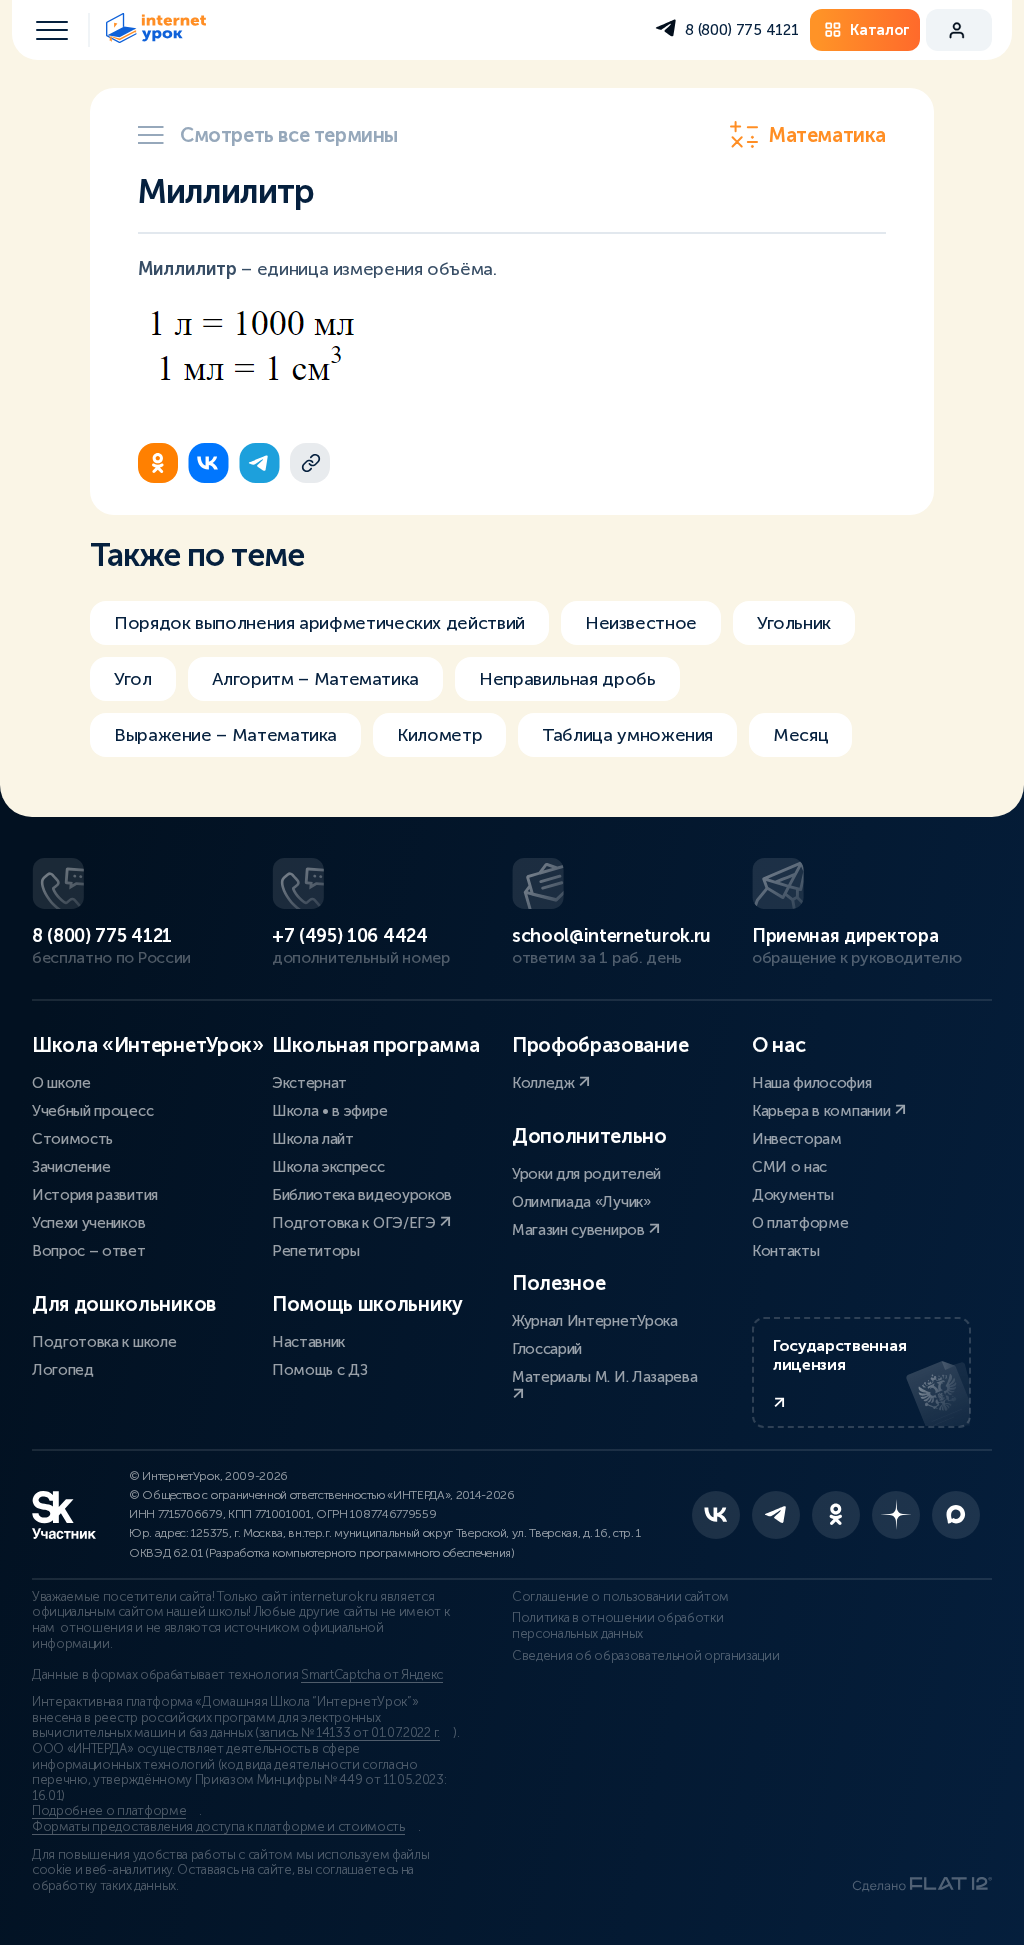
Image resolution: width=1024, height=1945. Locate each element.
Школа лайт (313, 1139)
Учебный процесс (92, 1111)
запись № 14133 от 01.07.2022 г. (349, 1733)
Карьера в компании (823, 1111)
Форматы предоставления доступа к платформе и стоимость (218, 1827)
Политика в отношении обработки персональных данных (617, 1626)
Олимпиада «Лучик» (581, 1202)
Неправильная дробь (567, 679)
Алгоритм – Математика (315, 679)
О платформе (800, 1223)
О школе (61, 1083)
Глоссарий (547, 1349)
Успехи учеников (88, 1223)
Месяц (800, 735)
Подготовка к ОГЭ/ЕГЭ (355, 1223)
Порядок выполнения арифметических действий (319, 623)
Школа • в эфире (329, 1111)
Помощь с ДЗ (319, 1370)
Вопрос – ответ (89, 1251)
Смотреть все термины (289, 135)
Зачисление (71, 1167)
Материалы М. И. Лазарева (604, 1377)
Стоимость (72, 1139)
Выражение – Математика (225, 735)
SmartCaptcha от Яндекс (372, 1675)
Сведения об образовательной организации (646, 1656)
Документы (793, 1195)
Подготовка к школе (104, 1342)
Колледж (545, 1083)
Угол (133, 679)
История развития (95, 1195)
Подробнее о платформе (109, 1811)
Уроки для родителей (586, 1174)
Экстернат (309, 1083)
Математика (827, 135)
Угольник (794, 623)
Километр (439, 735)
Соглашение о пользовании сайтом (620, 1597)
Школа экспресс (328, 1167)
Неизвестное (641, 623)
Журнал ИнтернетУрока (595, 1321)
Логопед (63, 1370)
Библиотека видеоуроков (362, 1195)
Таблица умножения (627, 735)
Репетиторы (316, 1251)
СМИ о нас (789, 1167)
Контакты (785, 1251)
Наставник (308, 1342)
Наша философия (812, 1083)
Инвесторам (797, 1139)
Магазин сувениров (580, 1230)
